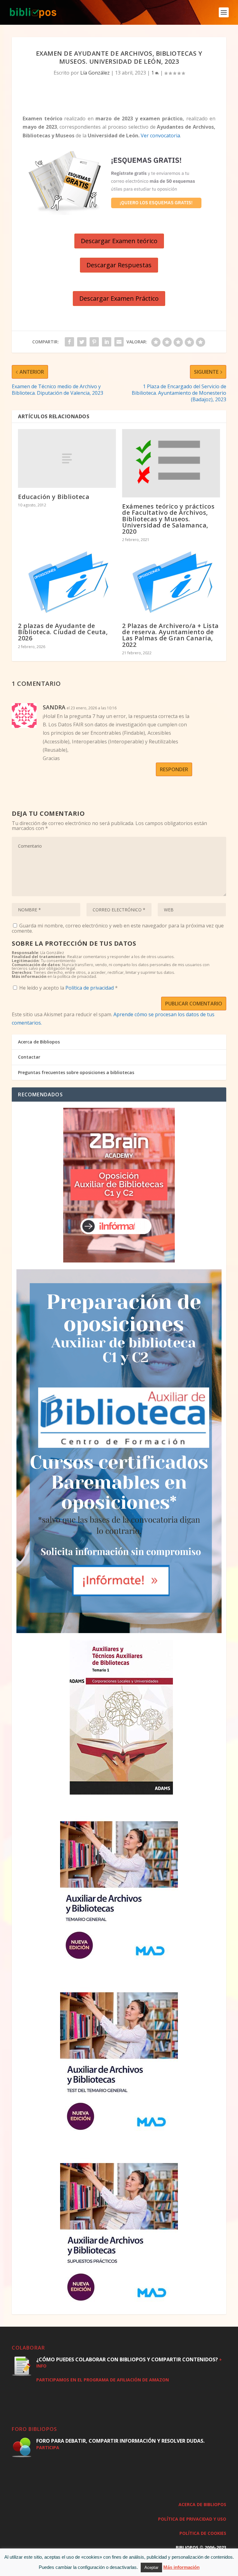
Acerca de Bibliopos (39, 1042)
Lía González (95, 73)
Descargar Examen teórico (119, 241)
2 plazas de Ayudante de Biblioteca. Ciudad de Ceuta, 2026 (63, 632)
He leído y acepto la (68, 988)
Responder (174, 769)
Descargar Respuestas (119, 265)
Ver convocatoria (160, 135)
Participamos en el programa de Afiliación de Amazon (103, 2380)
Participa (48, 2447)
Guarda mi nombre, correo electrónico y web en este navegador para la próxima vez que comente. (118, 928)
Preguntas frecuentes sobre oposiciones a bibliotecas (76, 1072)
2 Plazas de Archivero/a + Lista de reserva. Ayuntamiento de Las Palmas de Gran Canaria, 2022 (170, 635)
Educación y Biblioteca (54, 497)
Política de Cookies (203, 2533)
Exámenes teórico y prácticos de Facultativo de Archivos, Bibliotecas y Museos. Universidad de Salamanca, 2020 (168, 519)
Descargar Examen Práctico (119, 298)
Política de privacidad (90, 988)
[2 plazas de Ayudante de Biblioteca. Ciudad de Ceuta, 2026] (67, 582)
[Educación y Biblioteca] (67, 458)
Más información (181, 2567)
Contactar (29, 1057)
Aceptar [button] (151, 2567)
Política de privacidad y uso (192, 2519)
